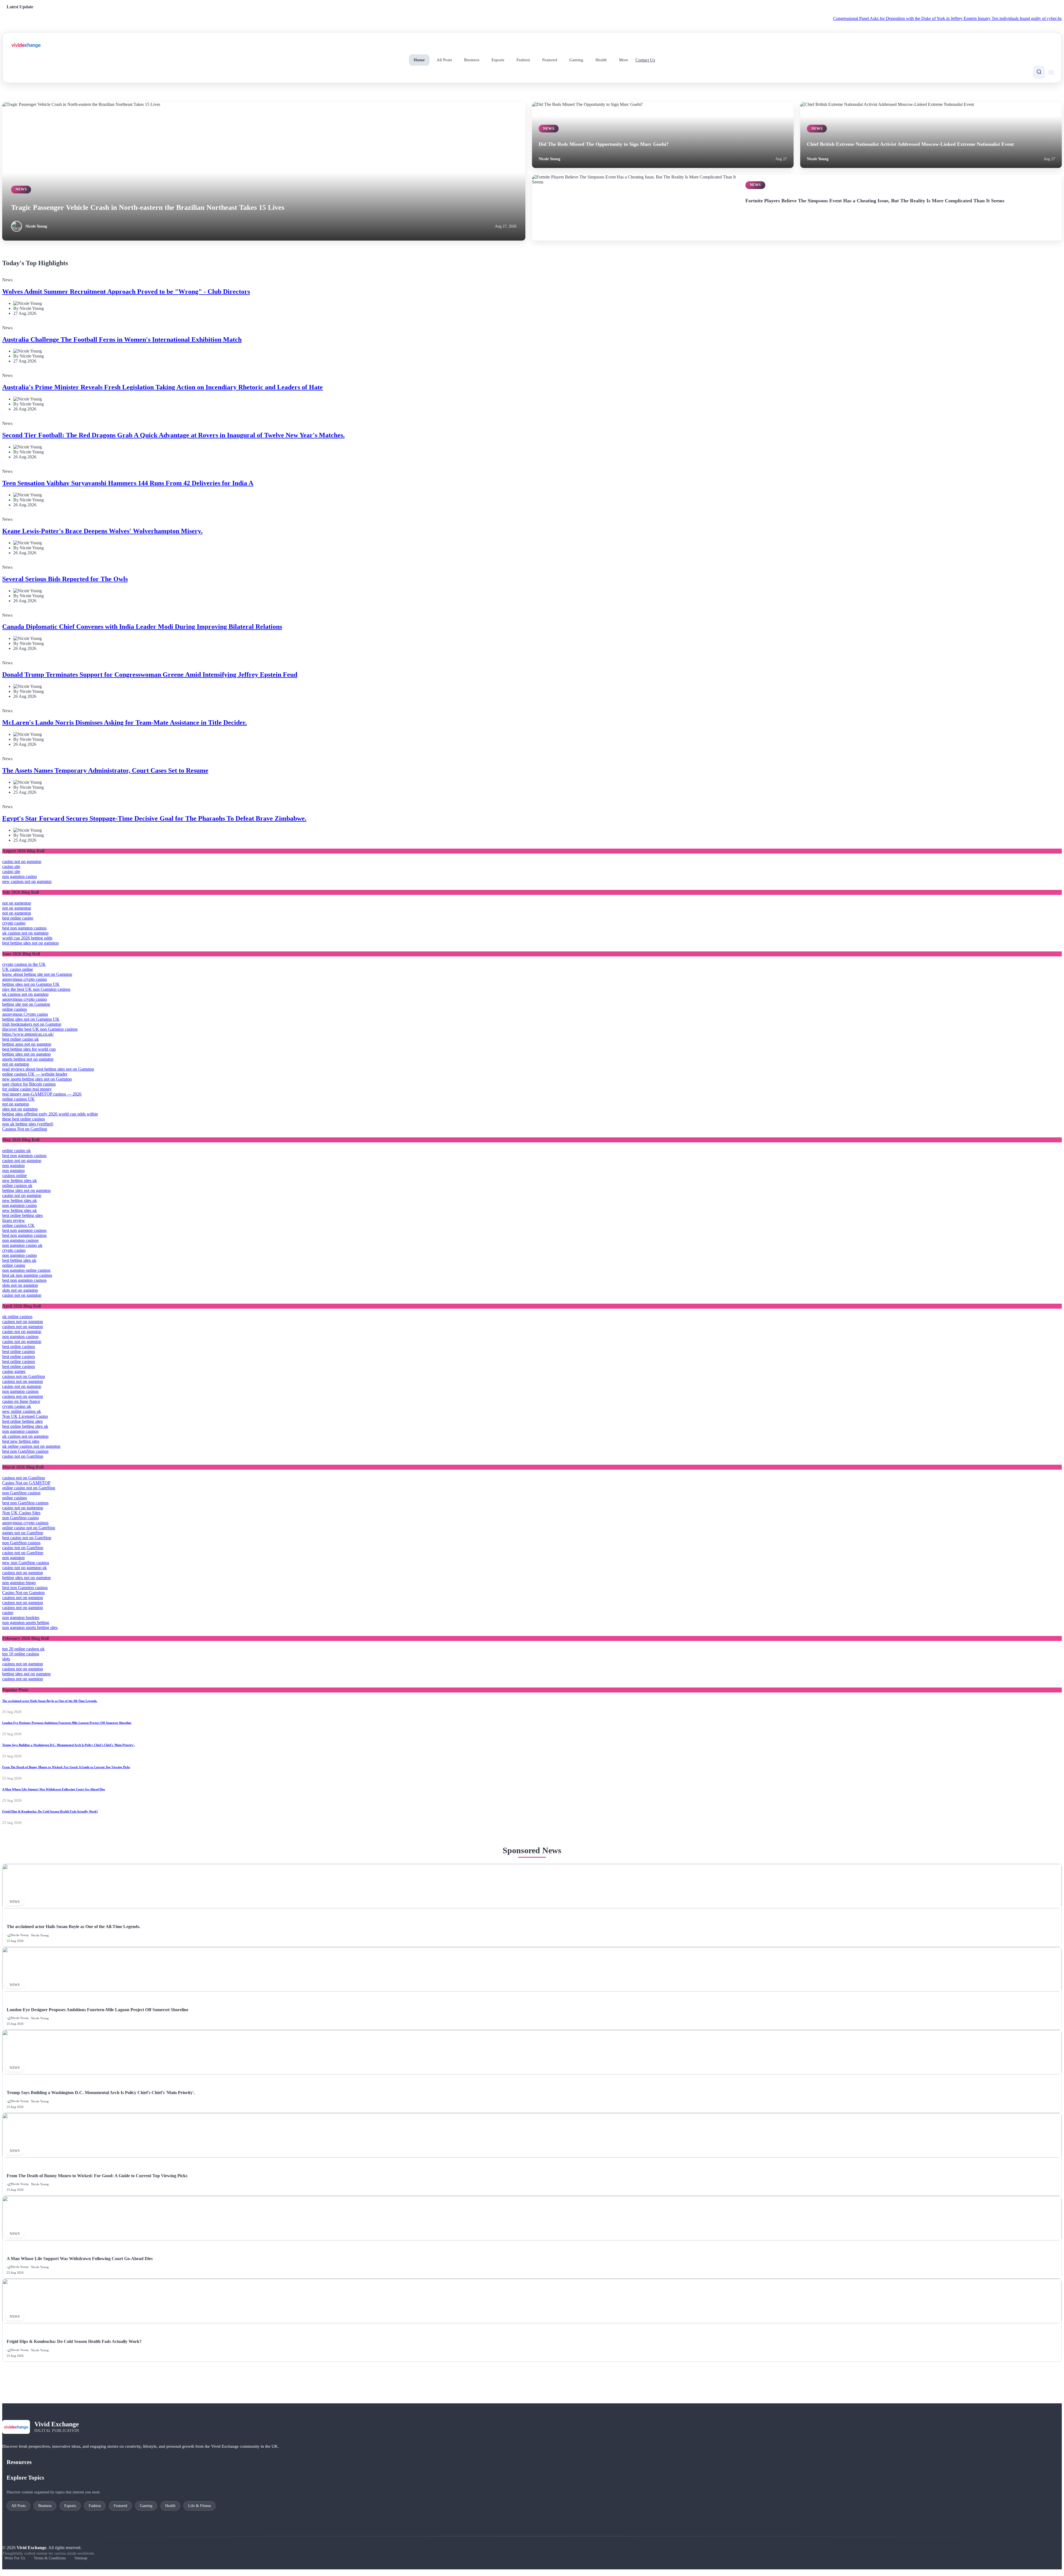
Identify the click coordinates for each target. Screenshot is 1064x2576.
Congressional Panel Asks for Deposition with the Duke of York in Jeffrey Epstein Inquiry (809, 18)
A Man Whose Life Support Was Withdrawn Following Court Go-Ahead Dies (54, 1789)
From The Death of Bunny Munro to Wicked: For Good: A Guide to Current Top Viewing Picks (66, 1767)
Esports (498, 60)
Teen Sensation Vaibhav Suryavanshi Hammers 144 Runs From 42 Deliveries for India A (128, 483)
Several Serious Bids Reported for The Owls (65, 579)
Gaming (576, 60)
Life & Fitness (199, 2506)
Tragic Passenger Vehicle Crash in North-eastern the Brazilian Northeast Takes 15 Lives (148, 207)
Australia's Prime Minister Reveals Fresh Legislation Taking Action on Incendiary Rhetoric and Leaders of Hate (163, 387)
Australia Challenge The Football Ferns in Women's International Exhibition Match (122, 339)
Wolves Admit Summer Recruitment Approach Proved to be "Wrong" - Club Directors (126, 292)
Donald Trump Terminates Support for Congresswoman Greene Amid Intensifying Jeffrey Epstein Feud (150, 675)
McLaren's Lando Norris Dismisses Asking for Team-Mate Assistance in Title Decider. (125, 722)
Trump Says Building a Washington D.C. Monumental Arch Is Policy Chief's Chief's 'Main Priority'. (69, 1745)
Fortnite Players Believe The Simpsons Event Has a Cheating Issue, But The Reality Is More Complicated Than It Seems (875, 201)
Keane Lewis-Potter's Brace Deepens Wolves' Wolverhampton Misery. (102, 531)
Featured (550, 60)
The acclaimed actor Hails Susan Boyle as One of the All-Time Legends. (50, 1701)
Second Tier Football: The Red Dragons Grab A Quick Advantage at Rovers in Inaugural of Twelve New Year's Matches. (173, 435)
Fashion (523, 60)
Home (419, 60)
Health (601, 60)
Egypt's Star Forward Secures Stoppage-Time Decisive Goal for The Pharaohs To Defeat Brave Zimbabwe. (154, 818)
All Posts (444, 60)
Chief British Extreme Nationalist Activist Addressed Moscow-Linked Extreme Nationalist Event (910, 144)
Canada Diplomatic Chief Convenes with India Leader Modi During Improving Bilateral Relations (142, 627)
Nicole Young (36, 226)
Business (472, 60)
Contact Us (645, 60)
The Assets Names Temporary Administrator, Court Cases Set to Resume (105, 770)
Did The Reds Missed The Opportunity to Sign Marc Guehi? (604, 144)
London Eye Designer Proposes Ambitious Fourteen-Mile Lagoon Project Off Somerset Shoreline (67, 1723)
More (624, 60)
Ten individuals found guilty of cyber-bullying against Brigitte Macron (950, 18)
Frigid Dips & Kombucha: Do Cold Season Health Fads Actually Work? (50, 1811)
